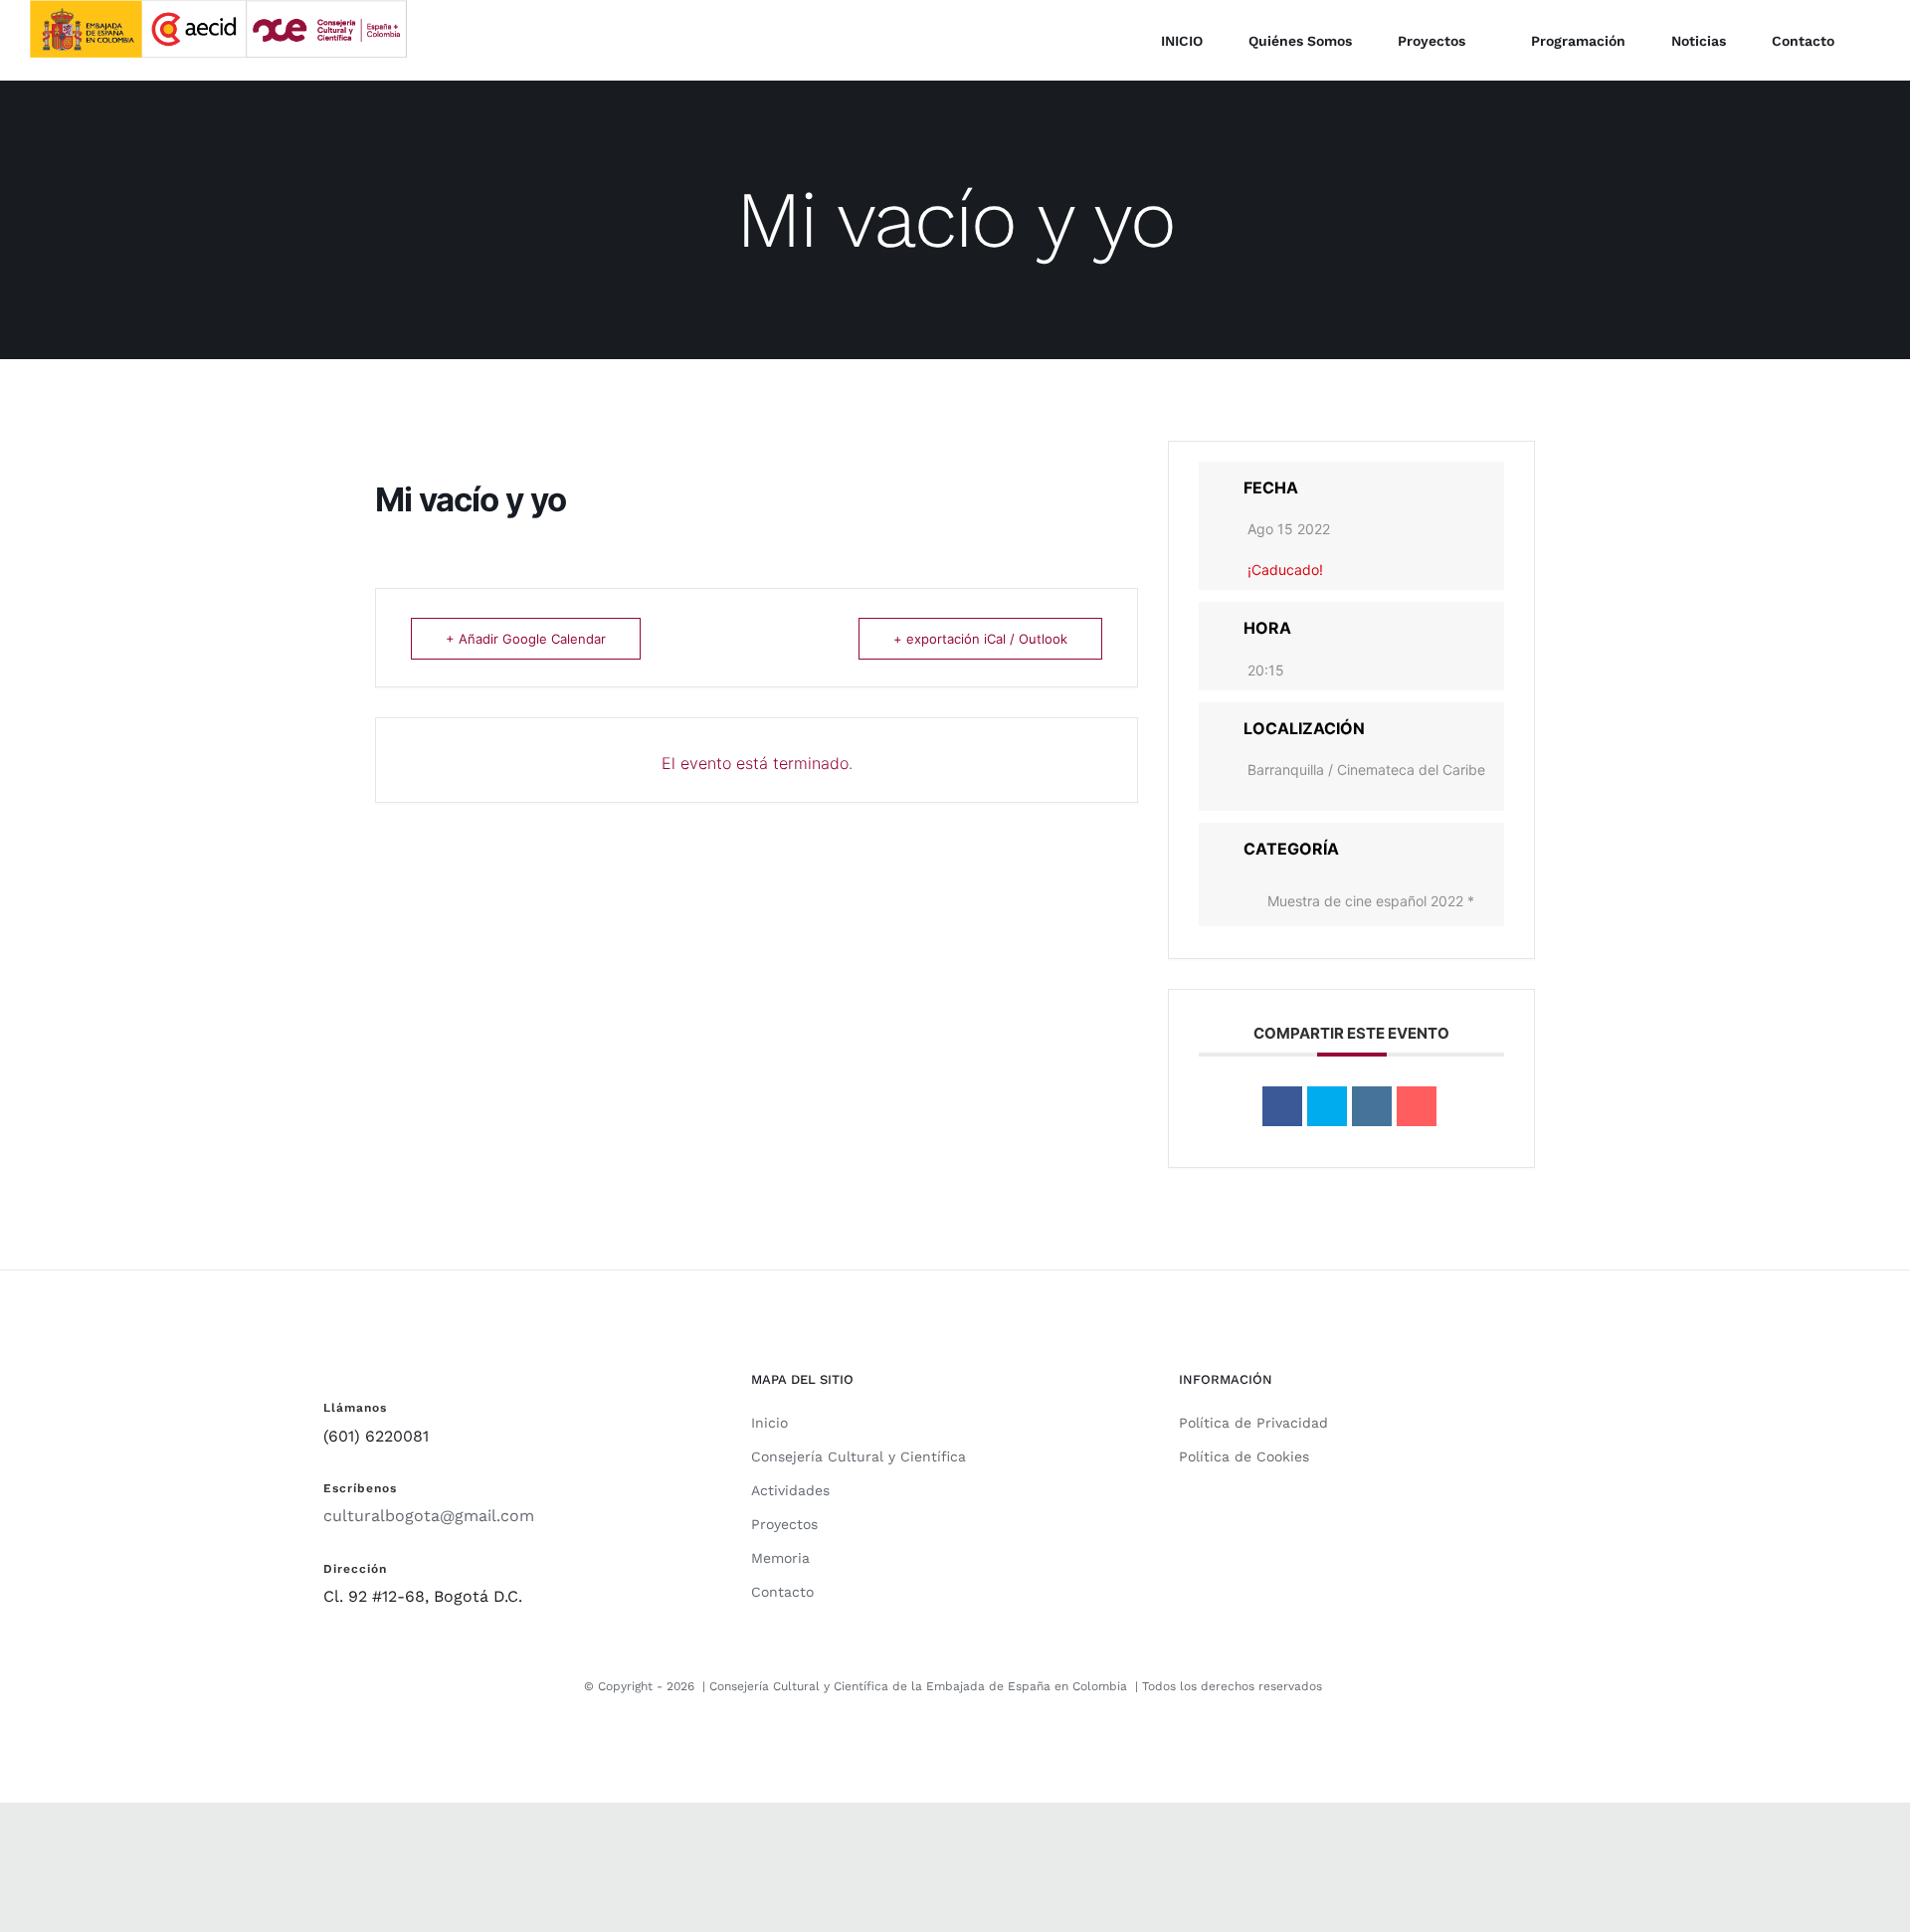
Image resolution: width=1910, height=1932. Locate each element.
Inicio (769, 1423)
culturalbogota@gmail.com (429, 1516)
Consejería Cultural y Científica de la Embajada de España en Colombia (918, 1686)
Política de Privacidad (1253, 1423)
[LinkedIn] (1372, 1106)
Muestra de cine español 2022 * (1371, 901)
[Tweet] (1327, 1106)
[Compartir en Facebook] (1282, 1106)
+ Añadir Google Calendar (526, 639)
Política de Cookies (1244, 1456)
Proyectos (784, 1524)
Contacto (782, 1592)
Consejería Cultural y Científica (859, 1456)
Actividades (790, 1490)
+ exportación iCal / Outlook (980, 639)
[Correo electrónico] (1417, 1106)
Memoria (780, 1558)
